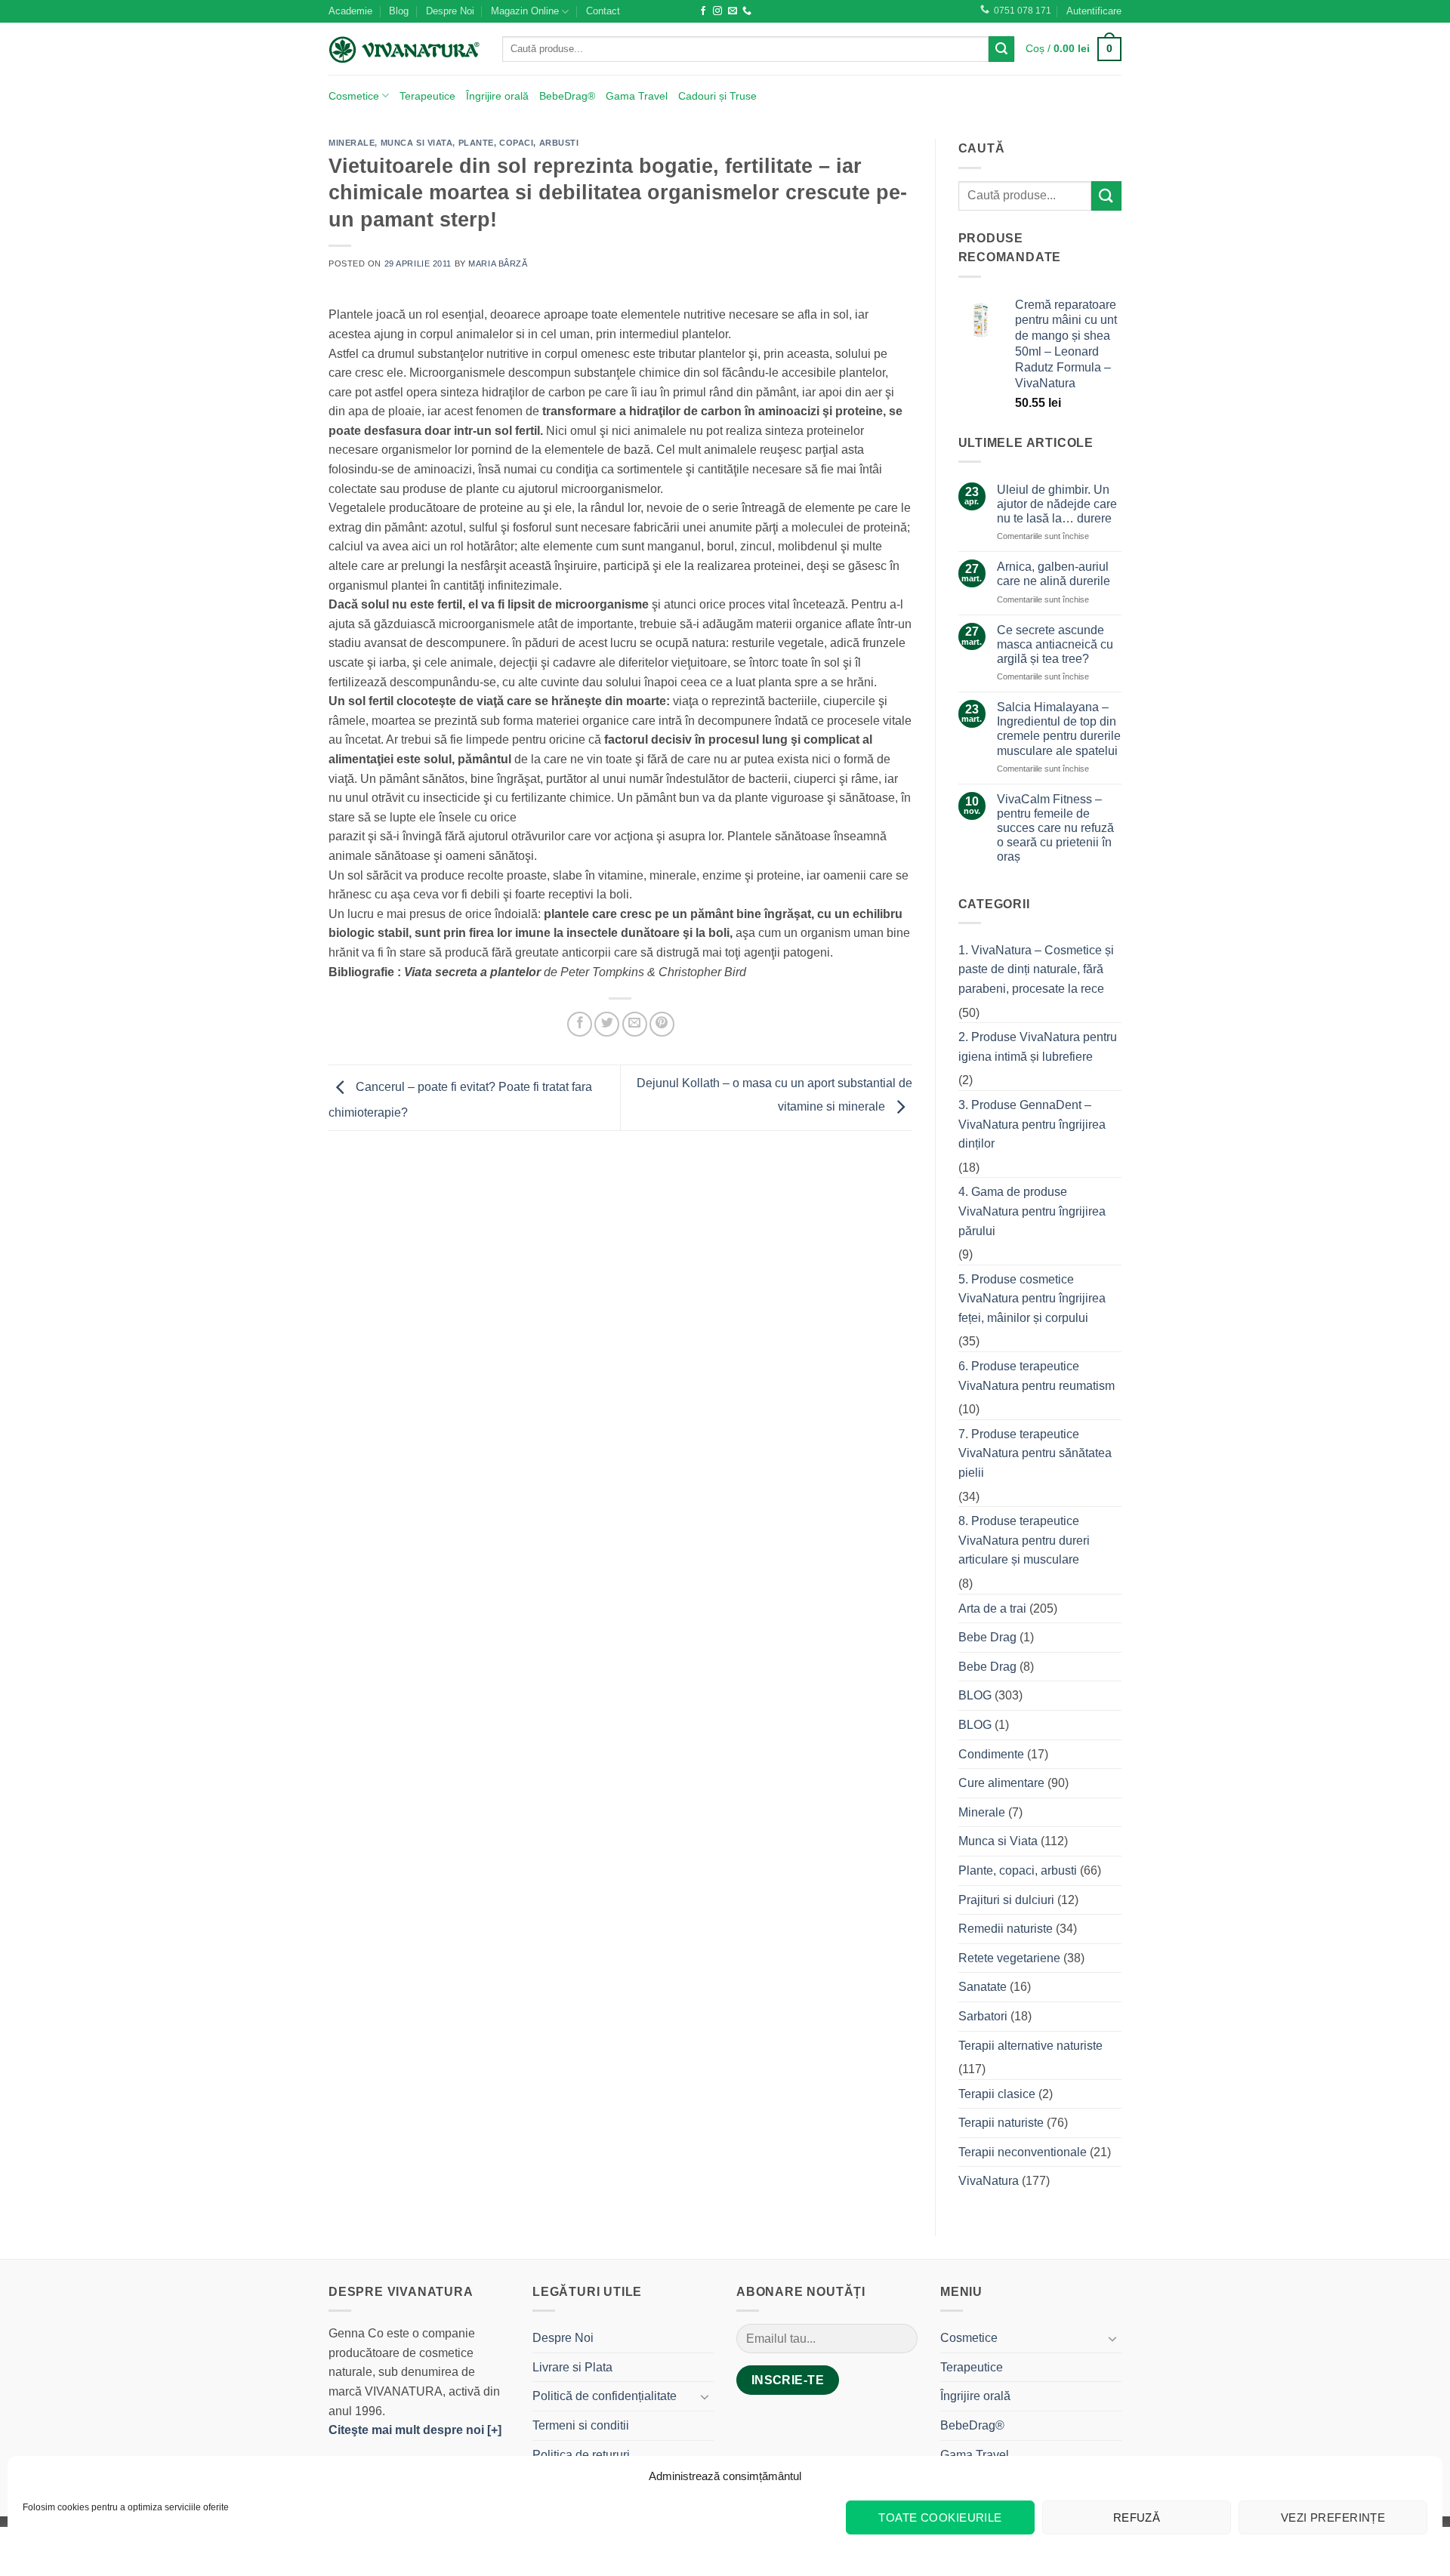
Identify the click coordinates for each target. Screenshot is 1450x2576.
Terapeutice (427, 96)
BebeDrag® (567, 96)
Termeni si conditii (581, 2425)
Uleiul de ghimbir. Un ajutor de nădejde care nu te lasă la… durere (1057, 504)
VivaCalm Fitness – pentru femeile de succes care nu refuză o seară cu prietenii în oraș (1055, 828)
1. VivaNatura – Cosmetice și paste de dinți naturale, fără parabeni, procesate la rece (1036, 969)
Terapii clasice (997, 2094)
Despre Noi (450, 11)
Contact (603, 11)
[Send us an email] (733, 11)
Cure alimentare (1001, 1783)
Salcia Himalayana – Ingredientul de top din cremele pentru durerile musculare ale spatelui (1059, 729)
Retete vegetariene (1009, 1958)
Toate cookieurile (940, 2517)
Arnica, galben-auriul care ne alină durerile (1054, 574)
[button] (1094, 11)
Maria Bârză (498, 263)
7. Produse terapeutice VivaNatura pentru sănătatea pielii (1035, 1453)
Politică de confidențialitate (605, 2396)
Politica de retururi (581, 2455)
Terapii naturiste (1001, 2123)
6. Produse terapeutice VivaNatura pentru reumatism (1037, 1376)
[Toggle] (705, 2396)
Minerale (352, 143)
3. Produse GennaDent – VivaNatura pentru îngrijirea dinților (1032, 1124)
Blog (399, 11)
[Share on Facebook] (580, 1024)
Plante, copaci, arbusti (519, 143)
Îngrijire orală (497, 96)
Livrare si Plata (572, 2367)
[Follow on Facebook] (703, 11)
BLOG (975, 1695)
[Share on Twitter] (607, 1024)
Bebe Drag (987, 1637)
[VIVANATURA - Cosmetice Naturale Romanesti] (404, 49)
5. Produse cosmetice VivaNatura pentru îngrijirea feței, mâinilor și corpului (1032, 1299)
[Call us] (747, 11)
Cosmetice (354, 96)
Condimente (991, 1754)
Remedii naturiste (1006, 1929)
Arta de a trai (992, 1608)
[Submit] (1001, 49)
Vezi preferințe (1333, 2517)
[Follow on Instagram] (717, 11)
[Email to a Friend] (635, 1024)
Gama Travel (637, 96)
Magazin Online (525, 11)
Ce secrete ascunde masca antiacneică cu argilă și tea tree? (1055, 644)
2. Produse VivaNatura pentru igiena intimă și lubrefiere (1038, 1047)
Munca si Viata (417, 143)
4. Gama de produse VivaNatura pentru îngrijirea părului (1032, 1211)
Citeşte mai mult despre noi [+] (415, 2430)
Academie (350, 11)
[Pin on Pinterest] (662, 1024)
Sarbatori (983, 2016)
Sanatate (983, 1987)
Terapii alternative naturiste (1030, 2046)
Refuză (1137, 2517)
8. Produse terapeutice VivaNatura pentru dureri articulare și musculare (1024, 1540)
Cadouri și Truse (717, 96)
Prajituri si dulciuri (1006, 1900)
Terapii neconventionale (1023, 2152)
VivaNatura (989, 2181)
